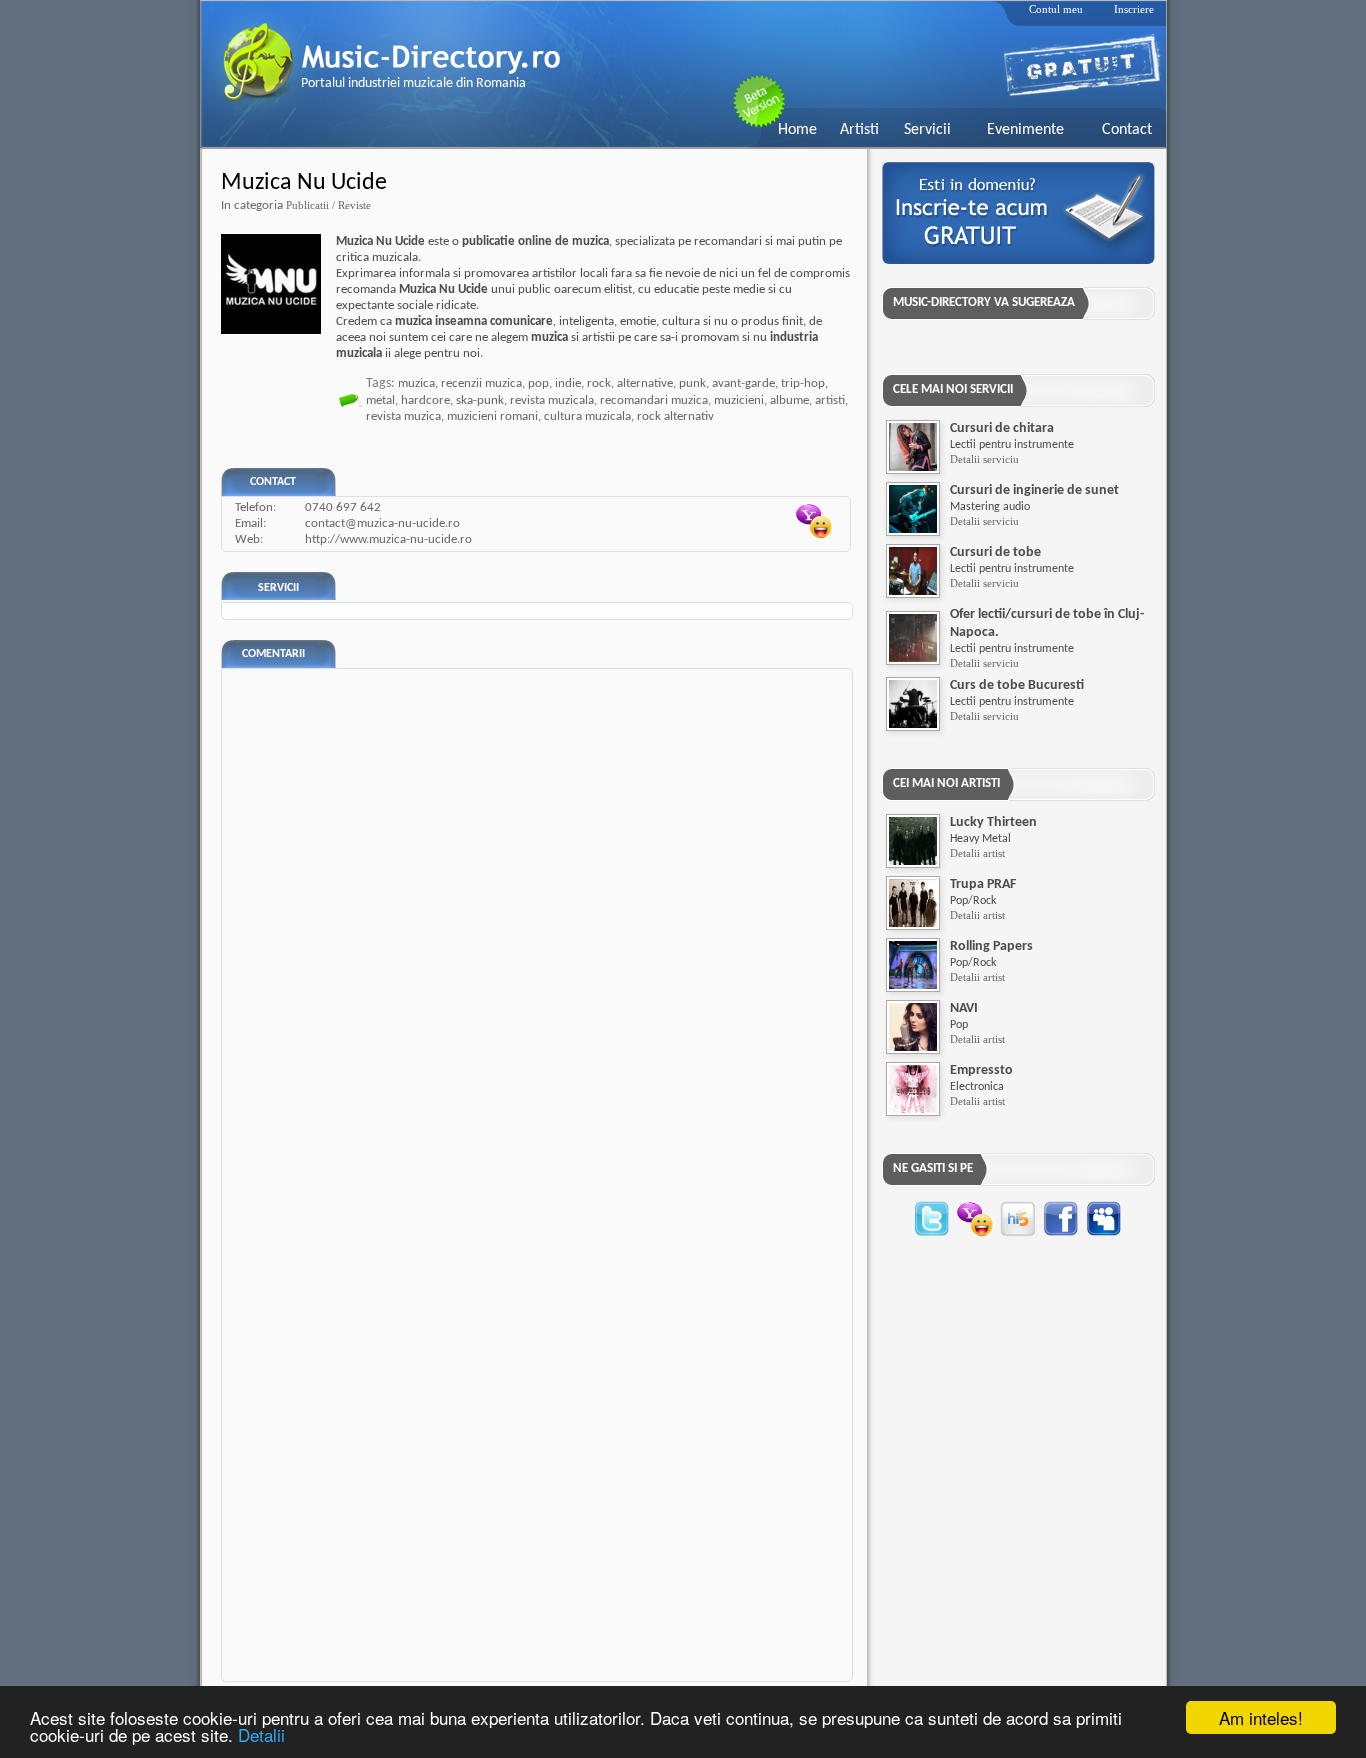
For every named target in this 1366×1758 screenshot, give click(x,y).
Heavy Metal (980, 839)
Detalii (261, 1734)
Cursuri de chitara (1002, 428)
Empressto (981, 1070)
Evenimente (1025, 130)
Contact (1127, 130)
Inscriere (1134, 9)
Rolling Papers (991, 946)
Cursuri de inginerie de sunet (1034, 490)
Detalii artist (977, 853)
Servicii (927, 130)
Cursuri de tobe (995, 552)
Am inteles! (1261, 1717)
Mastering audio (990, 507)
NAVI (964, 1008)
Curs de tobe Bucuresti (1017, 685)
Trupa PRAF (983, 884)
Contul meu (1056, 9)
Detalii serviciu (984, 459)
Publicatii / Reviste (328, 205)
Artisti (859, 130)
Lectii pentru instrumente (1012, 445)
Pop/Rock (973, 901)
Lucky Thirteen (993, 822)
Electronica (977, 1087)
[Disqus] (542, 919)
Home (797, 130)
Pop (959, 1025)
